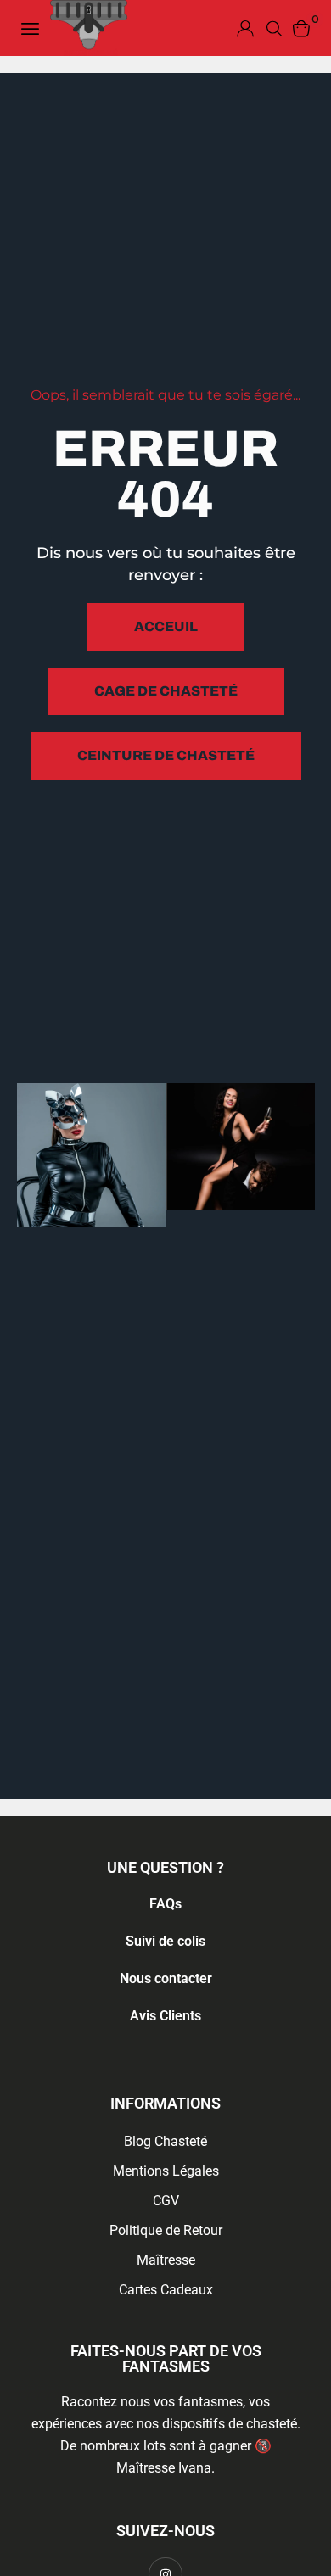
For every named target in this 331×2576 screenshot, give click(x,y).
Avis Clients (165, 2016)
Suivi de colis (165, 1941)
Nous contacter (166, 1978)
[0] (301, 28)
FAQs (165, 1904)
